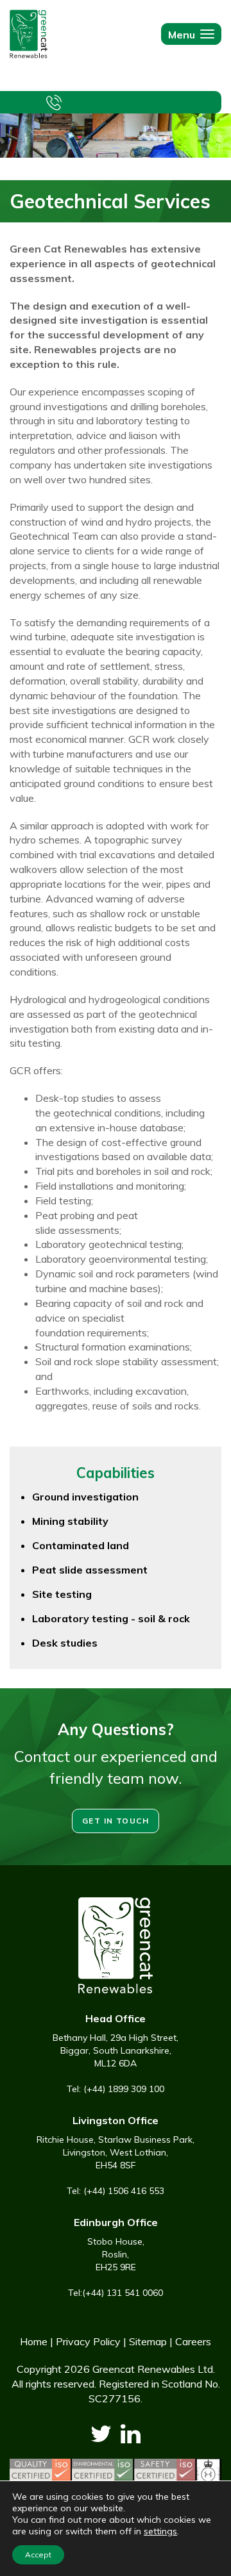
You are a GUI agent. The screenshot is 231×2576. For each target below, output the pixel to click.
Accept (38, 2555)
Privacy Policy (88, 2341)
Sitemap (148, 2341)
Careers (193, 2341)
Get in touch (116, 1821)
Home (34, 2341)
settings (160, 2531)
